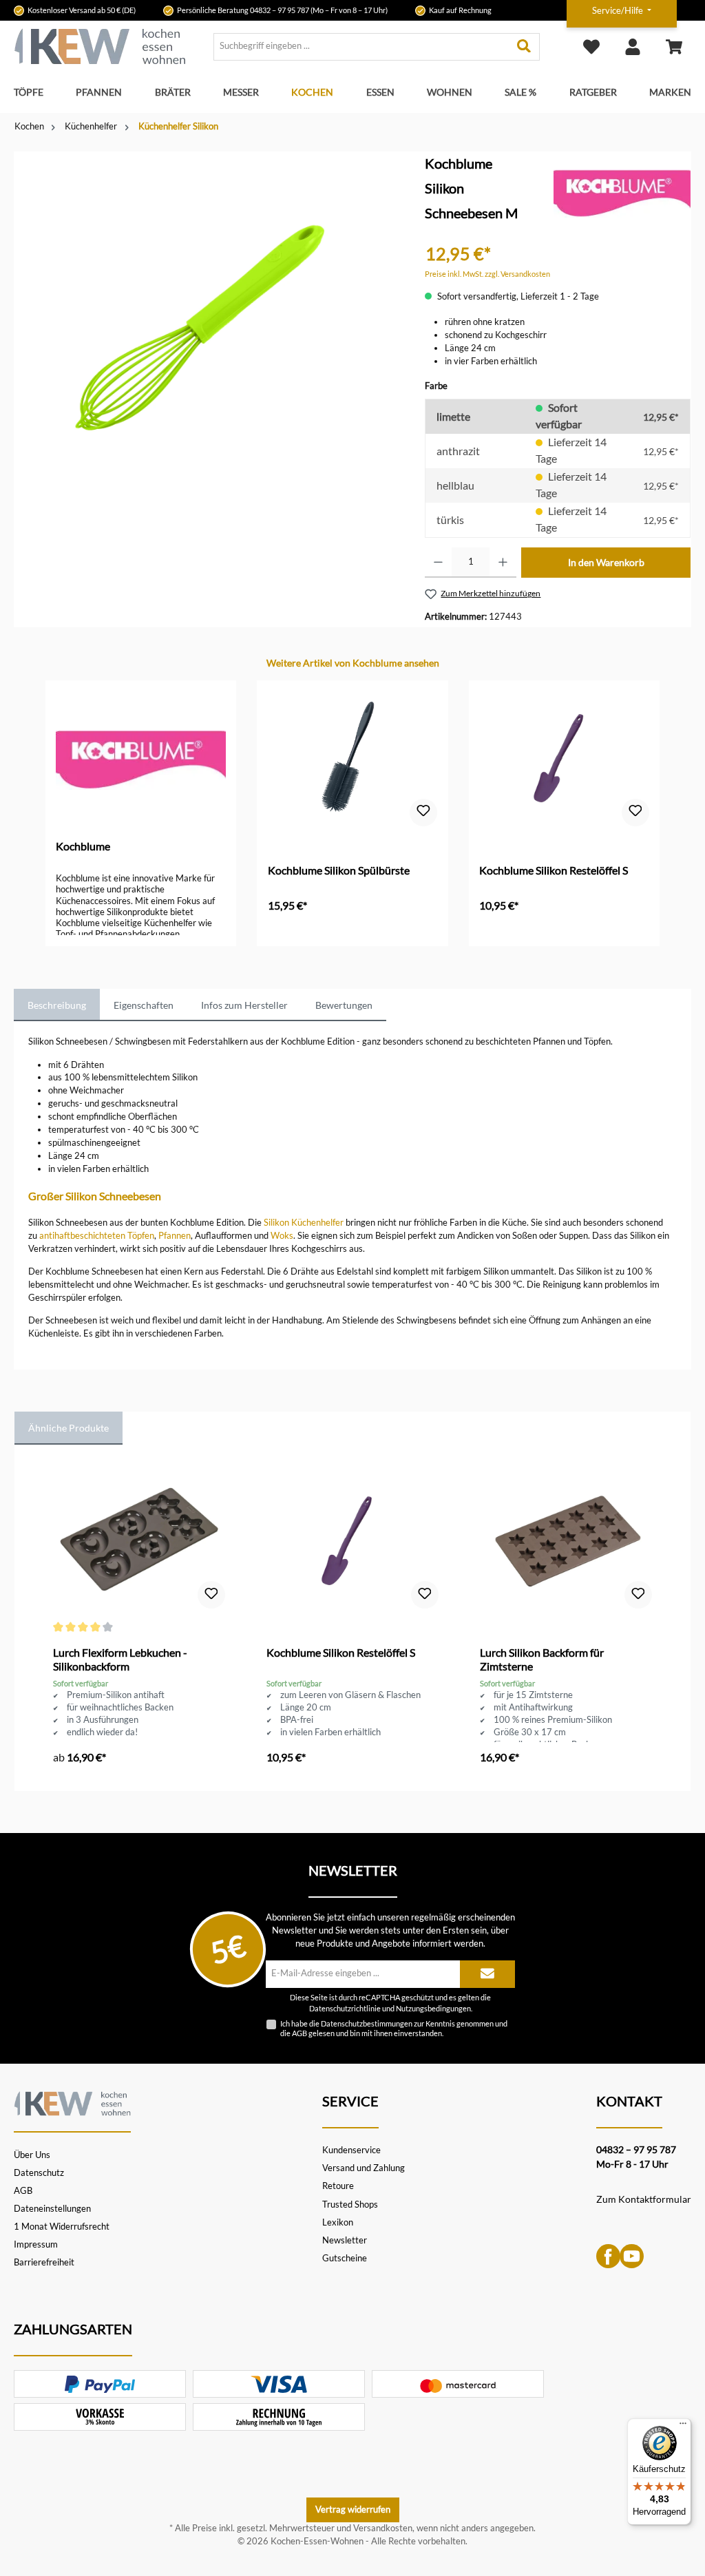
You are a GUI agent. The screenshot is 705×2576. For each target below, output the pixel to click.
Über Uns (32, 2155)
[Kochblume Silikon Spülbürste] (353, 760)
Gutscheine (345, 2258)
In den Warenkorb (606, 562)
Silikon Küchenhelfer (304, 1223)
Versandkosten (383, 2528)
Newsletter (345, 2240)
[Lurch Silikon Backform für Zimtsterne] (566, 1542)
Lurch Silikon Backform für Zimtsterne (542, 1659)
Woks (282, 1236)
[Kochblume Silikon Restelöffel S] (564, 760)
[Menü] (683, 2427)
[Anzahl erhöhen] (503, 563)
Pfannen (175, 1236)
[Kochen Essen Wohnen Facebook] (608, 2255)
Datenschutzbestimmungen (367, 2023)
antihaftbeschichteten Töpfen (97, 1236)
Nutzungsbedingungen (433, 2009)
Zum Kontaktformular (644, 2199)
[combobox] (361, 47)
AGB (299, 2033)
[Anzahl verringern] (438, 563)
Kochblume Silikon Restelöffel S (554, 870)
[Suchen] (524, 47)
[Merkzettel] (591, 46)
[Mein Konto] (633, 46)
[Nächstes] (661, 801)
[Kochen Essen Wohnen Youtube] (632, 2255)
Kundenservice (351, 2150)
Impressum (36, 2244)
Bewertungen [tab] (344, 1005)
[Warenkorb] (674, 46)
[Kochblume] (622, 192)
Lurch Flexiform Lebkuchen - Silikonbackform (120, 1659)
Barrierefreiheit (44, 2262)
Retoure (338, 2186)
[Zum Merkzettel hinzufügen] (423, 813)
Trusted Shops (350, 2205)
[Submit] (487, 1974)
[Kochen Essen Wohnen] (72, 2102)
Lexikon (338, 2222)
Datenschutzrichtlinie (345, 2009)
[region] (206, 324)
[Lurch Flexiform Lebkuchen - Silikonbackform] (139, 1542)
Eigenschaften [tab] (144, 1005)
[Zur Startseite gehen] (100, 46)
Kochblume (83, 846)
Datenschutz (39, 2173)
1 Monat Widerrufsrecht (62, 2227)
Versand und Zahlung (364, 2168)
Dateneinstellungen (52, 2209)
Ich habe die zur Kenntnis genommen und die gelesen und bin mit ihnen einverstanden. (394, 2028)
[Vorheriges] (44, 801)
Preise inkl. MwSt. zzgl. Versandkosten (487, 274)
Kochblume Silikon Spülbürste (339, 870)
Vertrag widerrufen (353, 2510)
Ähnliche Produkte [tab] (69, 1428)
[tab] (57, 1005)
